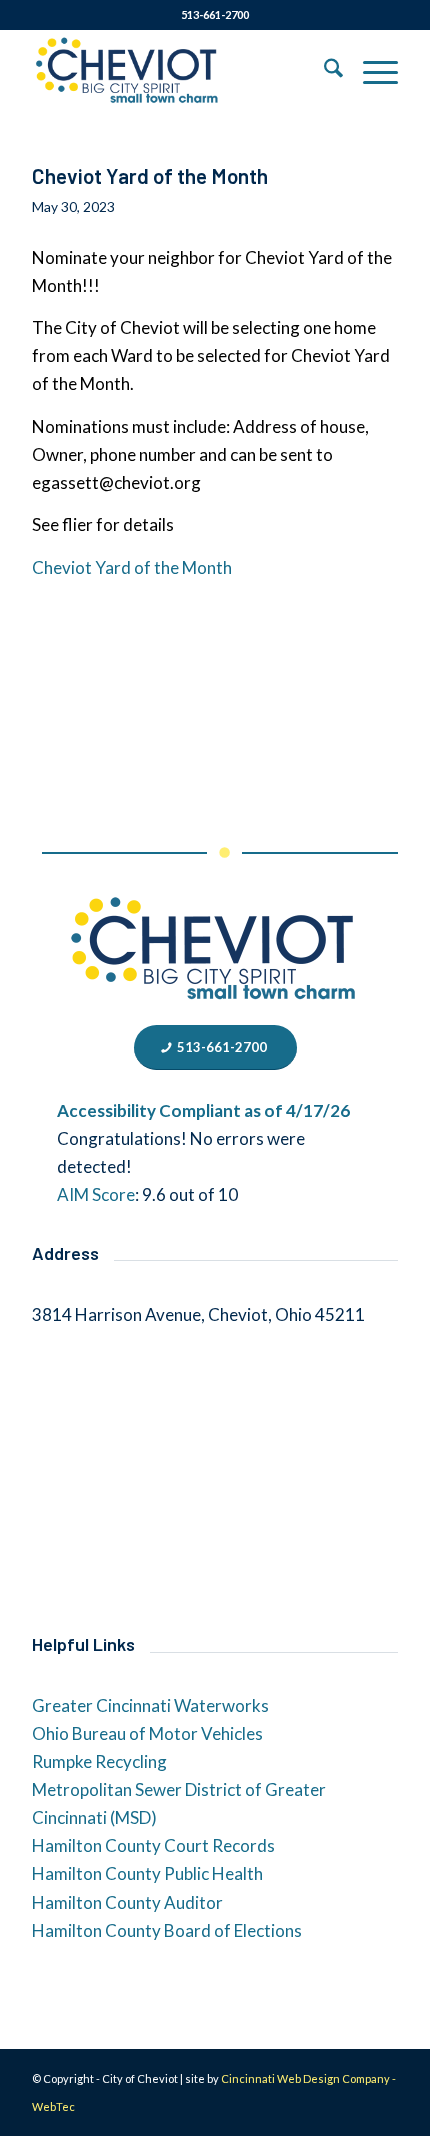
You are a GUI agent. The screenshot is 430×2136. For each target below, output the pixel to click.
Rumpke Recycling (99, 1761)
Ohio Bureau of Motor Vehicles (147, 1733)
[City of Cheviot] (178, 71)
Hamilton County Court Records (153, 1845)
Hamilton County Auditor (127, 1902)
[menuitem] (323, 71)
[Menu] (370, 71)
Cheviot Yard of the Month (150, 175)
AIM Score (96, 1194)
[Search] (323, 71)
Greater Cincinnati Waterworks (150, 1705)
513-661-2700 (215, 14)
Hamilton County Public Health (147, 1873)
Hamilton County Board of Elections (167, 1930)
